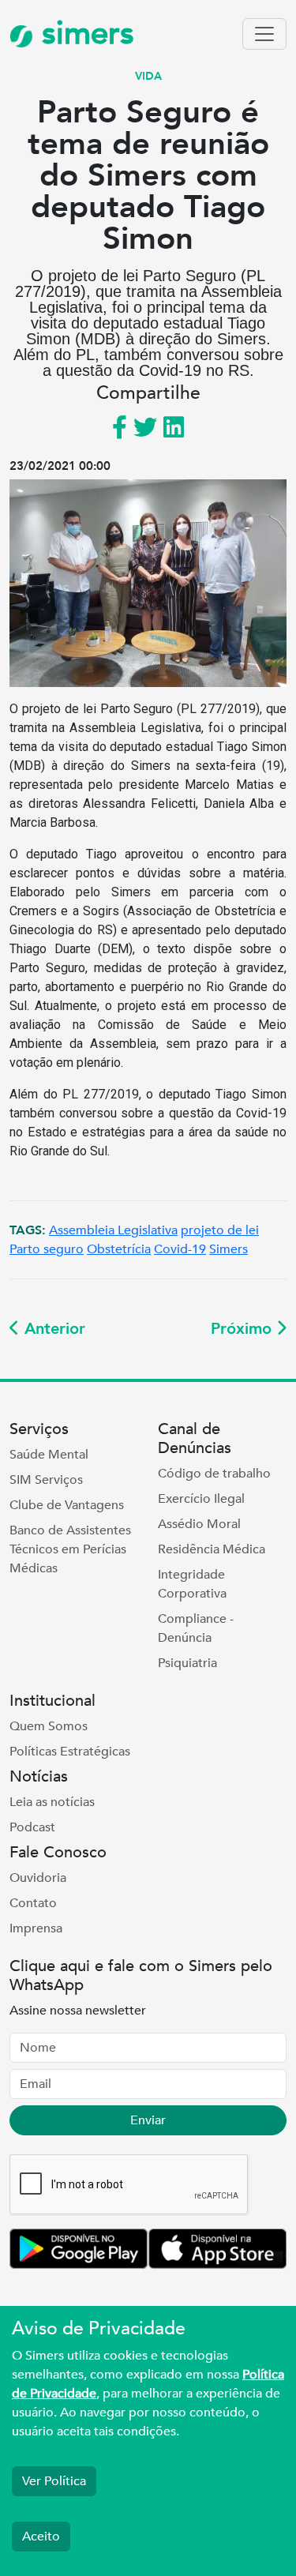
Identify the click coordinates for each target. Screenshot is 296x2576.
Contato (33, 1903)
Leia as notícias (52, 1802)
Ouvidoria (38, 1878)
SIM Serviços (46, 1480)
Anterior (52, 1329)
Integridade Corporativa (192, 1584)
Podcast (32, 1827)
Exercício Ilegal (201, 1499)
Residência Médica (212, 1549)
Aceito (41, 2537)
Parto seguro (47, 1249)
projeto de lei (220, 1230)
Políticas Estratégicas (70, 1752)
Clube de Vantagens (67, 1505)
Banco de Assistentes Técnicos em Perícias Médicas (70, 1549)
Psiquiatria (187, 1663)
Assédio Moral (199, 1524)
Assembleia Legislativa (113, 1230)
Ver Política (54, 2481)
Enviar (148, 2120)
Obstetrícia (119, 1249)
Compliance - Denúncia (196, 1628)
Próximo (244, 1329)
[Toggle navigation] (264, 34)
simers (84, 34)
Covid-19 (180, 1249)
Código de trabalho (214, 1474)
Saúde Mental (49, 1455)
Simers (229, 1249)
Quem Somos (49, 1726)
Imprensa (36, 1928)
